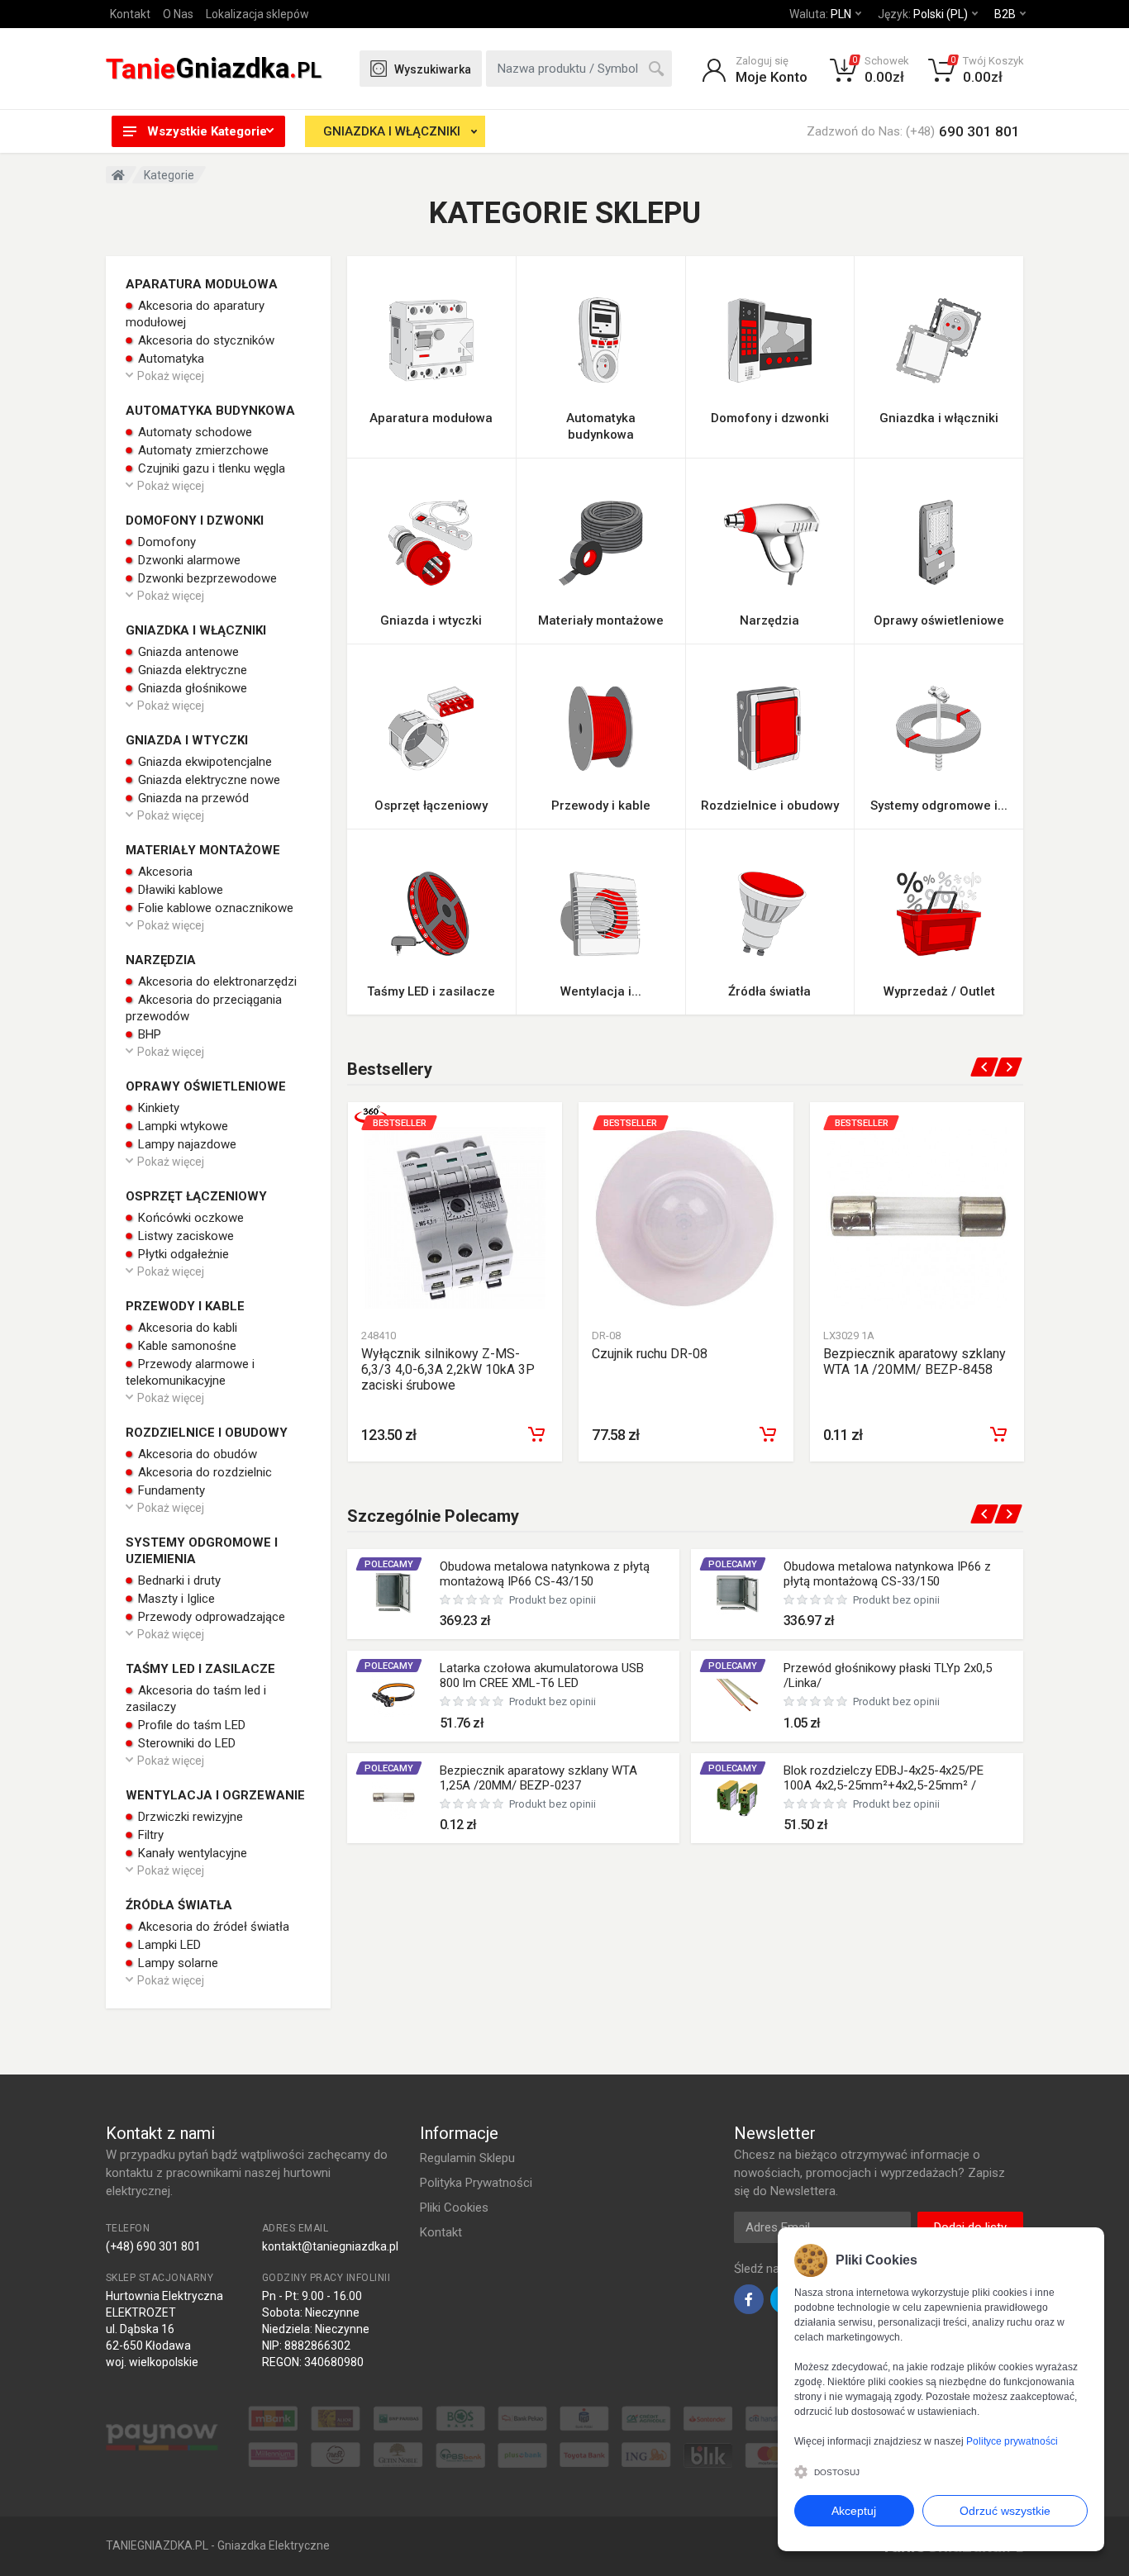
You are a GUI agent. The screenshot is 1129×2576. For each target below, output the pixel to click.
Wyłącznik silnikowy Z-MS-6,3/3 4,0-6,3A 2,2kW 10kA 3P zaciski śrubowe (448, 1369)
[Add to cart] (536, 1434)
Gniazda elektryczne (191, 670)
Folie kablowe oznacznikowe (214, 908)
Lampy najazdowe (186, 1144)
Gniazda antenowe (187, 652)
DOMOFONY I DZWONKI (195, 520)
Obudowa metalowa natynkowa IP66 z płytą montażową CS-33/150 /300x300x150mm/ (887, 1581)
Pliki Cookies (454, 2208)
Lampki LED (168, 1945)
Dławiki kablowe (179, 890)
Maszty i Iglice (175, 1599)
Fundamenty (170, 1490)
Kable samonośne (186, 1346)
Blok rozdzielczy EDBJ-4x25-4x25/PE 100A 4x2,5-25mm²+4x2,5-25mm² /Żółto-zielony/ (884, 1785)
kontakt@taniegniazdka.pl (330, 2246)
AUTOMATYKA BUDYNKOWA (210, 411)
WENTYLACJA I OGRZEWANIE (215, 1795)
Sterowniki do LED (185, 1743)
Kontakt (130, 14)
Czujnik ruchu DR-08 (650, 1354)
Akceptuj (854, 2511)
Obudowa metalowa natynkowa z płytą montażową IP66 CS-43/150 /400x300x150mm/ (545, 1581)
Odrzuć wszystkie (1005, 2511)
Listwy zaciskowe (184, 1236)
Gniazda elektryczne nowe (207, 780)
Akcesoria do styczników (205, 340)
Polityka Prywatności (476, 2183)
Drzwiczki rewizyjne (189, 1817)
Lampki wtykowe (181, 1126)
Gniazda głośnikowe (191, 688)
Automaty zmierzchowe (202, 450)
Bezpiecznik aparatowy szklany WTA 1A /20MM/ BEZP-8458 (915, 1362)
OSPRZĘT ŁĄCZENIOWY (196, 1196)
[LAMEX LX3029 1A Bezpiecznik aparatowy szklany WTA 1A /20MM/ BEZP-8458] (917, 1217)
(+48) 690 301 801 (153, 2246)
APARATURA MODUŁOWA (202, 284)
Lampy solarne (176, 1963)
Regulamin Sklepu (467, 2158)
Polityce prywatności (1012, 2441)
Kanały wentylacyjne (191, 1853)
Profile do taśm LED (190, 1725)
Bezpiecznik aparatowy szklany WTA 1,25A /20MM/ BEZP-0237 (538, 1778)
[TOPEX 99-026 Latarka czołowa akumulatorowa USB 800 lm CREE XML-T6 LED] (393, 1695)
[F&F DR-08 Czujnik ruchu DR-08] (686, 1217)
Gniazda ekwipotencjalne (203, 762)
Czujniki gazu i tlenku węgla (210, 468)
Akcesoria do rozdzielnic (203, 1472)
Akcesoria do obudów (196, 1454)
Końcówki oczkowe (189, 1218)
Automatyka (169, 359)
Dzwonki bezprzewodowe (206, 578)
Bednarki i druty (178, 1580)
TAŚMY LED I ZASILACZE (200, 1669)
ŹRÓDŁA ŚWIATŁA (179, 1905)
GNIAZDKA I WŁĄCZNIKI (392, 131)
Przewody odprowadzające (210, 1617)
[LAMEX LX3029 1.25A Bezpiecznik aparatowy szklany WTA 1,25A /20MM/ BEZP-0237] (393, 1798)
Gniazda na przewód (192, 798)
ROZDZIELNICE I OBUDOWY (207, 1433)
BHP (148, 1034)
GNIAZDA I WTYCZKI (187, 740)
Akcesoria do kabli (186, 1328)
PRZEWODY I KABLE (185, 1306)
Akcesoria (164, 872)
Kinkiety (157, 1108)
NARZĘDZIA (161, 960)
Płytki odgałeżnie (182, 1254)
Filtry (149, 1835)
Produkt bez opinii (553, 1600)
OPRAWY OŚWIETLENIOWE (206, 1086)
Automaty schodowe (193, 432)
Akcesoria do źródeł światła (212, 1927)
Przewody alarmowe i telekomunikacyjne (190, 1372)
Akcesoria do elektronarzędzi (216, 981)
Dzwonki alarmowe (188, 560)
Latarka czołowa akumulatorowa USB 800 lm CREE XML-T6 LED (542, 1675)
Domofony (165, 542)
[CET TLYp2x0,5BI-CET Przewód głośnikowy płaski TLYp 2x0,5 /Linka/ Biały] (737, 1695)
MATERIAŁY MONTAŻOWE (203, 850)
